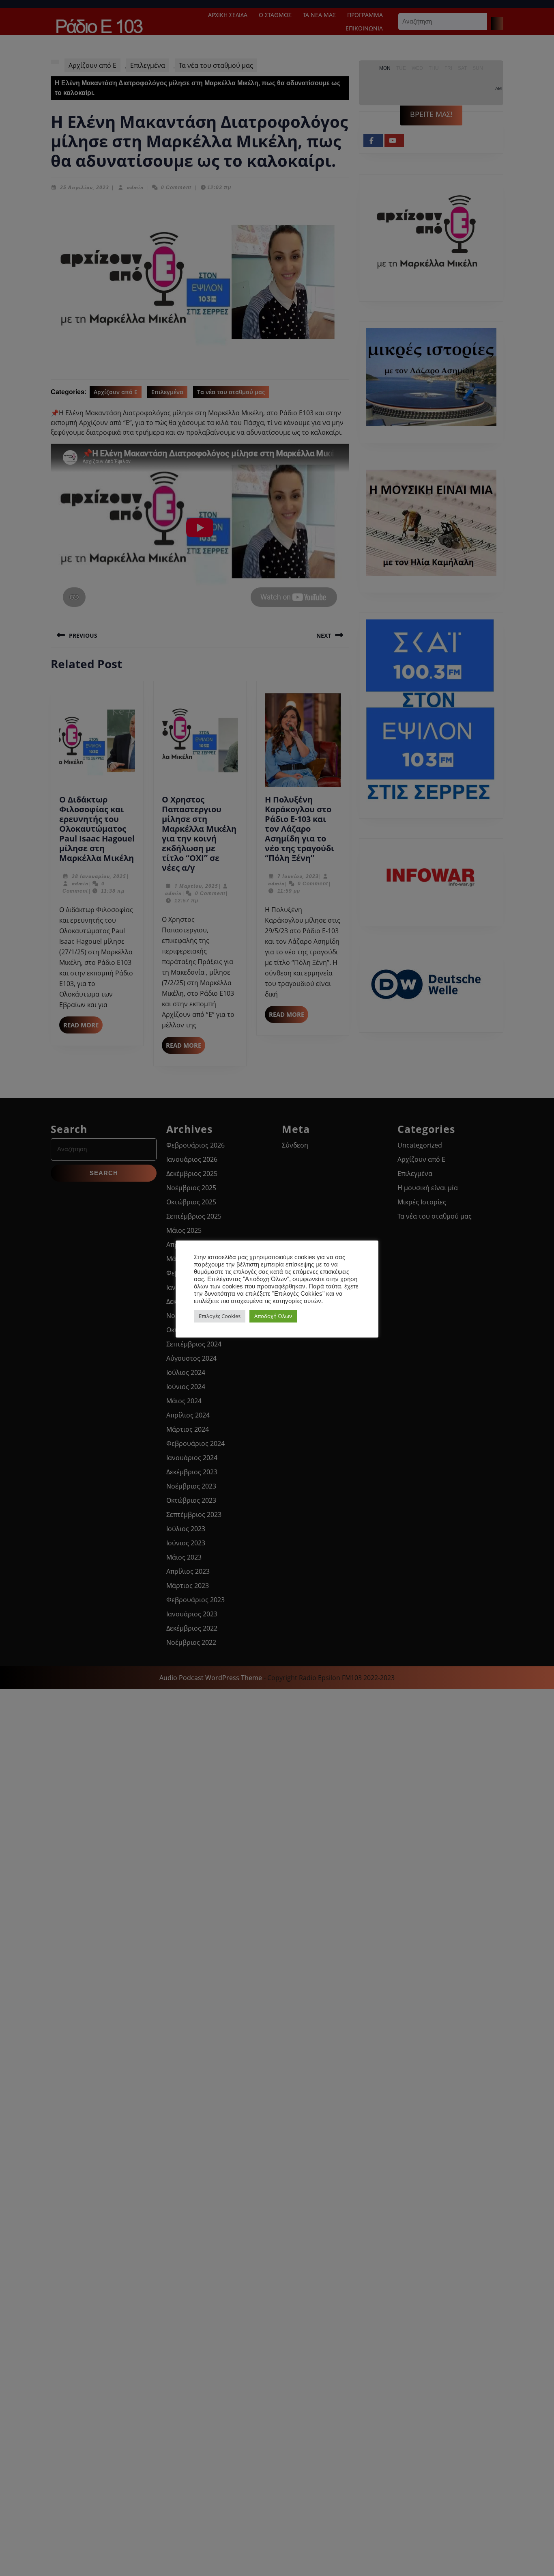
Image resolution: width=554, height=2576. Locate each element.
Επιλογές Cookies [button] (220, 1316)
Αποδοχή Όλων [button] (273, 1316)
